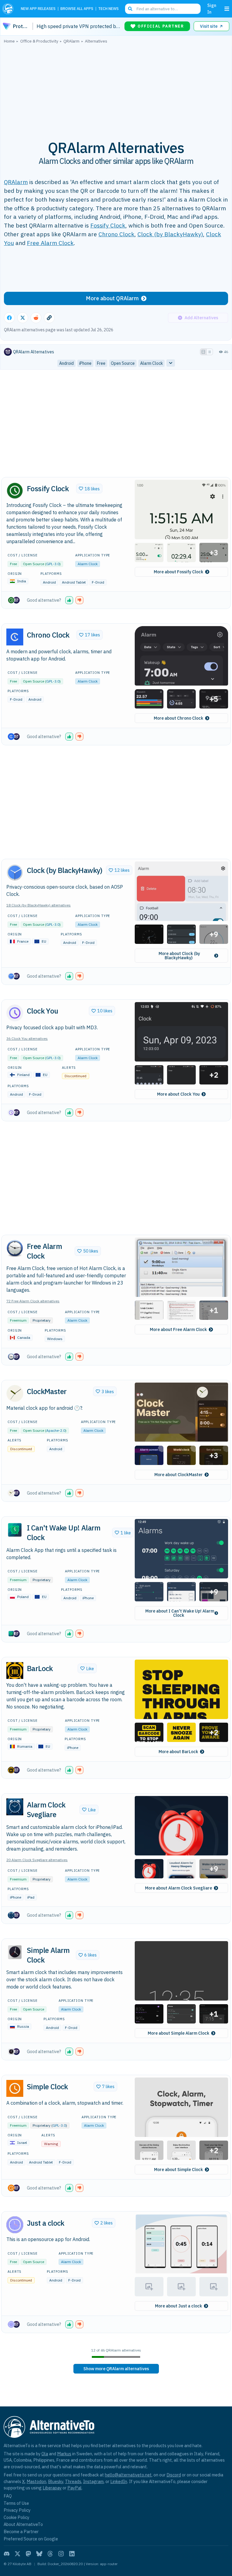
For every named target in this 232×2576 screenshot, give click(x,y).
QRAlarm (16, 182)
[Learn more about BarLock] (15, 1670)
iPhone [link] (85, 363)
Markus (64, 2454)
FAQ (8, 2496)
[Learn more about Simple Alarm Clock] (15, 1952)
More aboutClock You (178, 1094)
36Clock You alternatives (27, 1038)
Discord (174, 2475)
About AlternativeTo (23, 2524)
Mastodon (36, 2481)
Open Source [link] (123, 363)
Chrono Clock (116, 234)
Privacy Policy (17, 2510)
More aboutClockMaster (179, 1475)
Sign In (212, 9)
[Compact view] (210, 352)
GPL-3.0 (53, 564)
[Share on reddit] (36, 318)
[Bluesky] (39, 2554)
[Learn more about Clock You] (15, 1013)
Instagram (93, 2481)
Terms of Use (16, 2503)
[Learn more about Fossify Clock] (15, 491)
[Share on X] (23, 318)
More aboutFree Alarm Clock (178, 1329)
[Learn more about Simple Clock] (15, 2088)
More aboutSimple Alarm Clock (179, 2033)
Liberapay (52, 2488)
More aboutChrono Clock (179, 718)
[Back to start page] (9, 9)
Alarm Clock (88, 564)
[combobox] (163, 9)
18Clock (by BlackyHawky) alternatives (39, 905)
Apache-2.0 (56, 1430)
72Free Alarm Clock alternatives (33, 1301)
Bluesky (56, 2481)
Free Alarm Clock (50, 243)
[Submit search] (130, 9)
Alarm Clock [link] (151, 363)
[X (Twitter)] (18, 2554)
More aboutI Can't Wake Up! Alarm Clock (180, 1613)
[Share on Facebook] (9, 318)
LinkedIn (119, 2481)
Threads (73, 2481)
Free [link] (101, 363)
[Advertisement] (116, 88)
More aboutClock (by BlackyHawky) (179, 956)
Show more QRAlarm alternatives (116, 2369)
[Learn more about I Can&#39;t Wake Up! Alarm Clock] (15, 1530)
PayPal (74, 2488)
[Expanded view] (203, 352)
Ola (45, 2454)
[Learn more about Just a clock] (15, 2225)
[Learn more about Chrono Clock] (15, 637)
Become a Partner (21, 2531)
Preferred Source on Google (31, 2539)
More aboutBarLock (178, 1752)
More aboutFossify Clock (179, 572)
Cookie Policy (16, 2517)
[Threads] (50, 2554)
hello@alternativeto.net (128, 2475)
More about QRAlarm (112, 298)
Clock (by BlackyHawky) (170, 234)
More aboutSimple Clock (179, 2170)
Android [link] (66, 363)
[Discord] (7, 2554)
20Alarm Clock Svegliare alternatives (37, 1860)
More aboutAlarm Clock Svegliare (179, 1888)
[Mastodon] (28, 2554)
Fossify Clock (108, 225)
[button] (181, 509)
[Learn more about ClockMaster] (15, 1393)
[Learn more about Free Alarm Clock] (15, 1248)
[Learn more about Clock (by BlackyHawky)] (15, 872)
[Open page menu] (227, 9)
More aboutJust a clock (179, 2306)
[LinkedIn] (72, 2554)
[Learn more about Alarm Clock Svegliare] (15, 1807)
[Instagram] (61, 2554)
